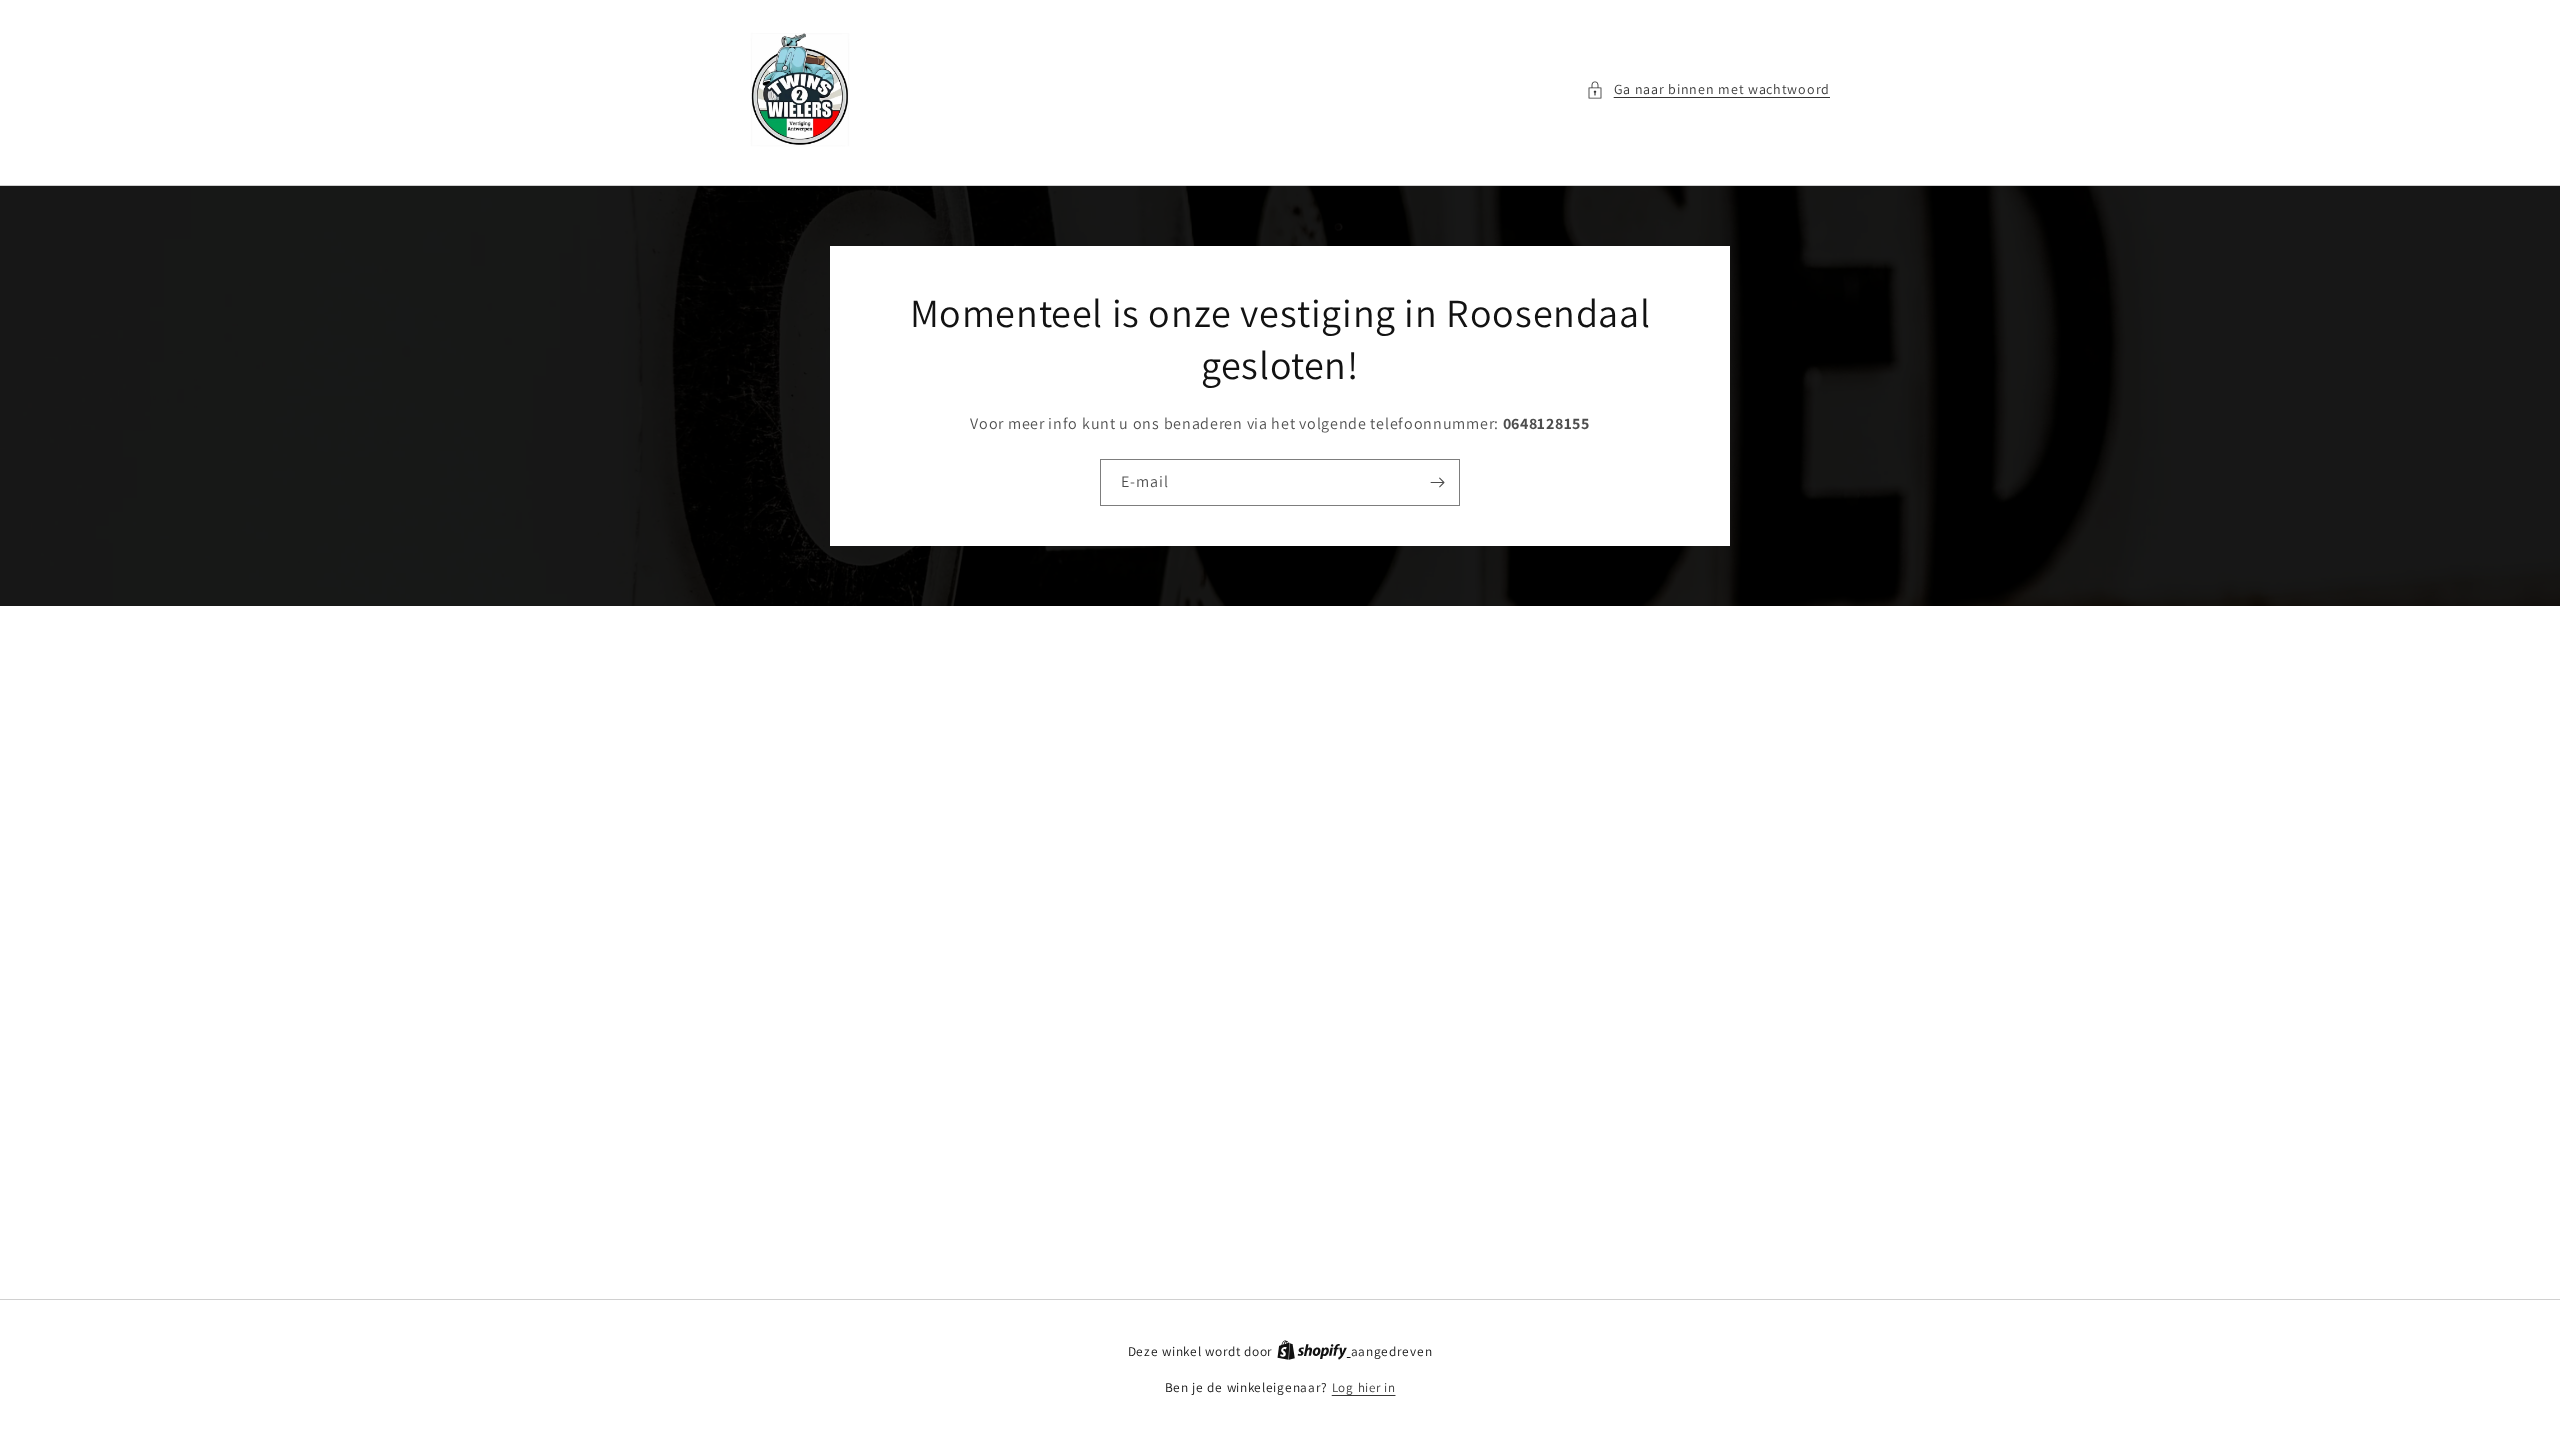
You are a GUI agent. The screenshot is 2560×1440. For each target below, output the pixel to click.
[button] (1708, 89)
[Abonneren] (1437, 482)
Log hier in (1364, 1387)
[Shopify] (1314, 1351)
